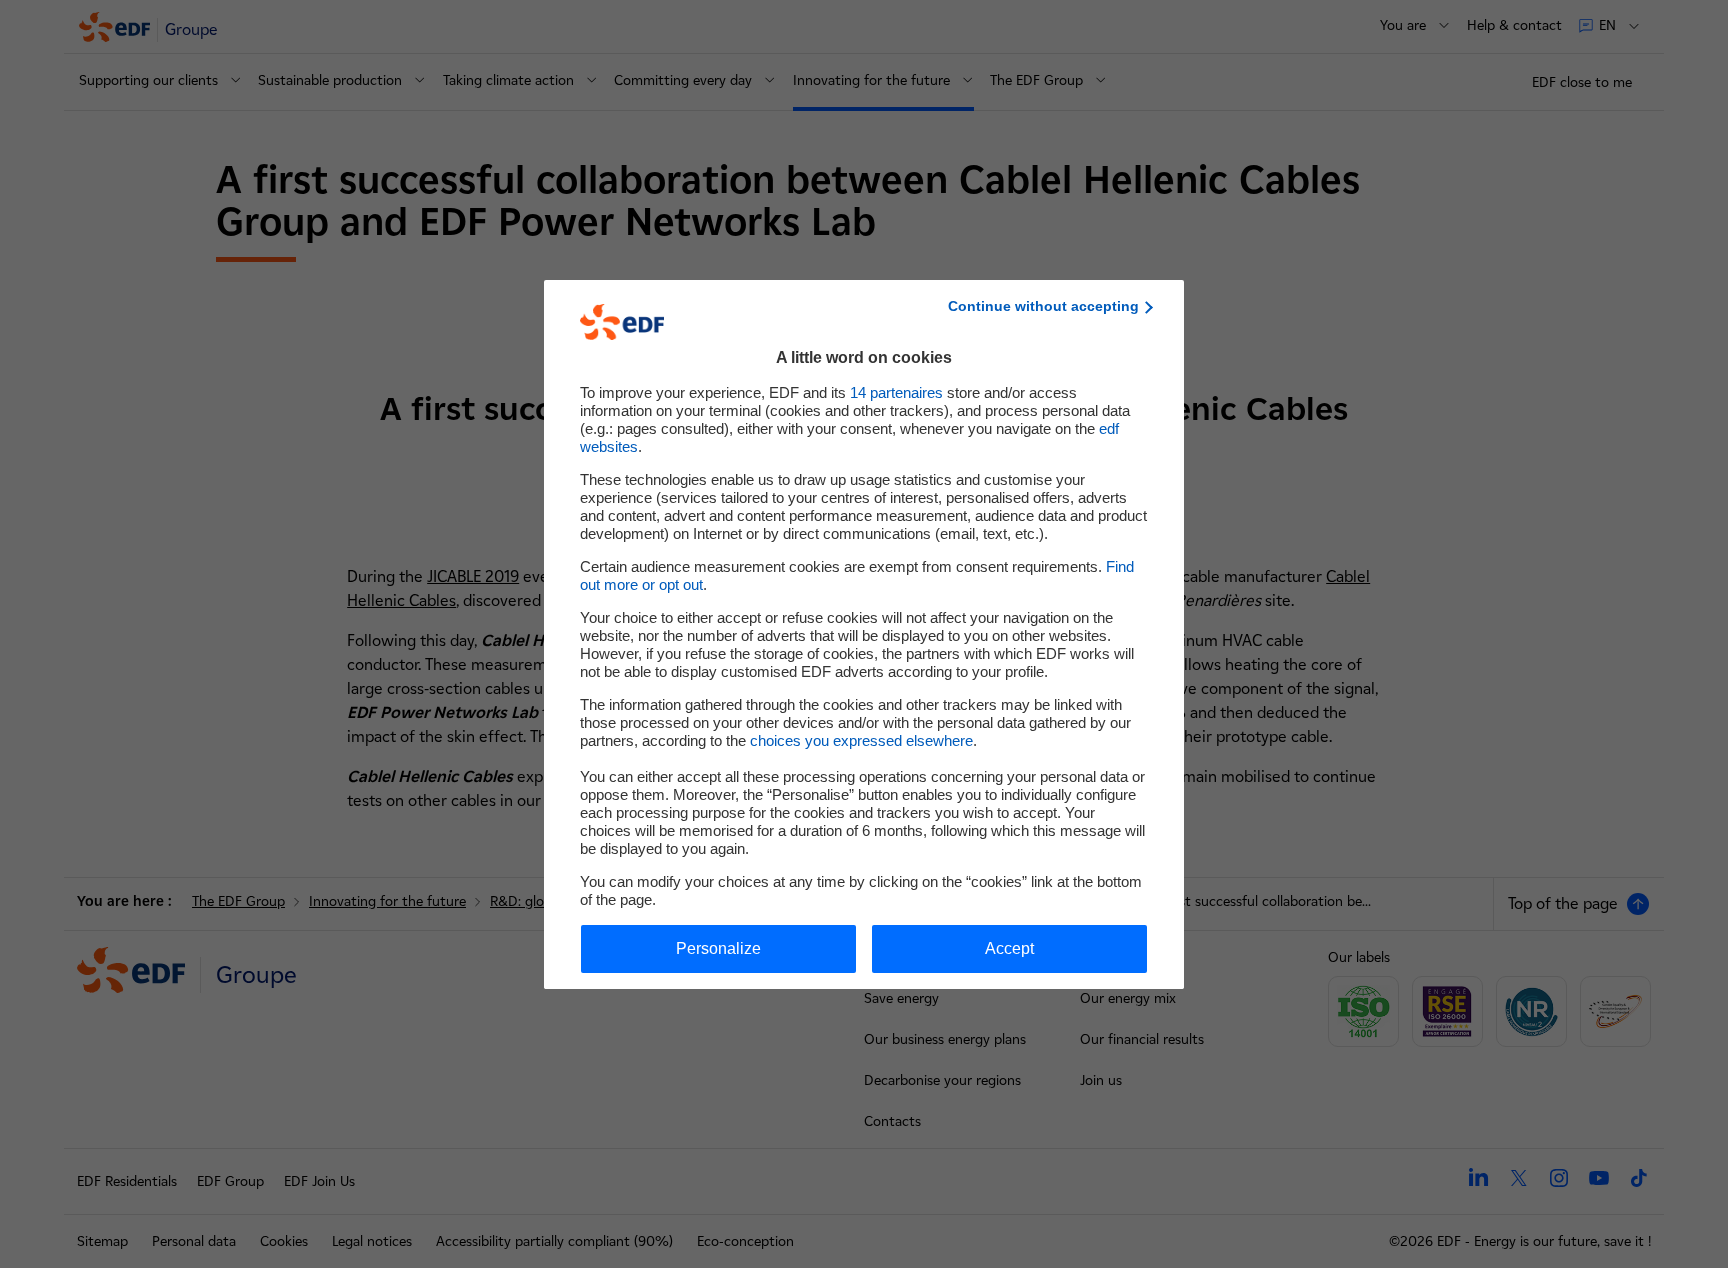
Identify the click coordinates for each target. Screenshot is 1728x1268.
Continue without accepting (1043, 306)
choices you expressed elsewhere (861, 740)
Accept (1009, 948)
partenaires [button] (896, 392)
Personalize (718, 948)
